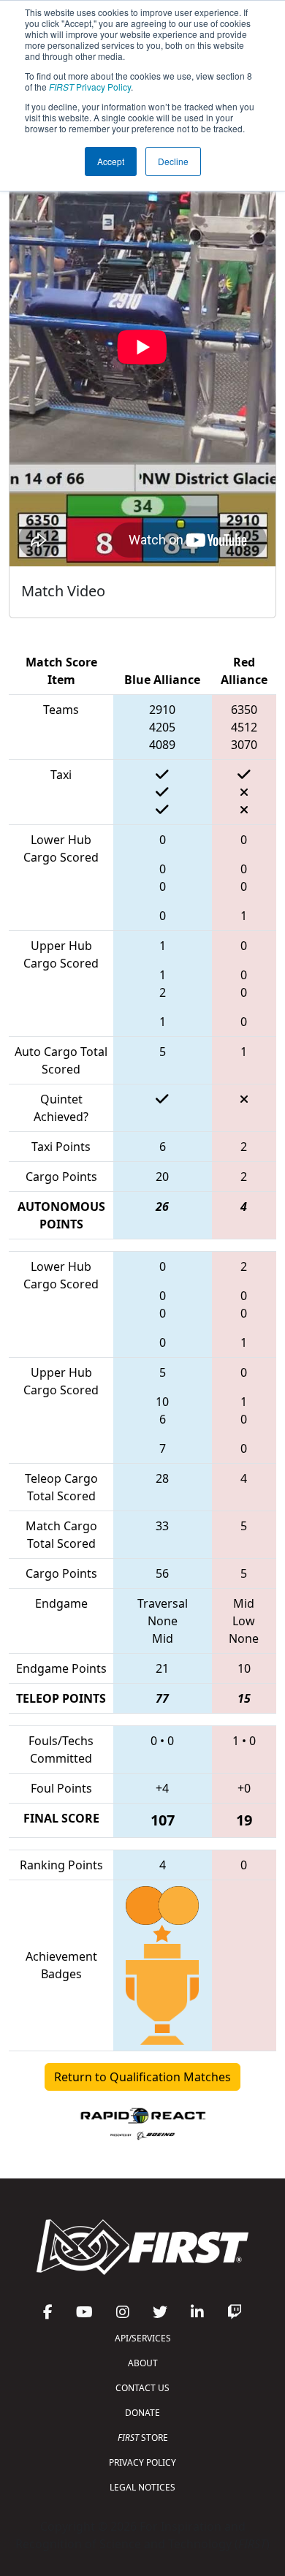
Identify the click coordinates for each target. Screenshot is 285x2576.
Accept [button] (111, 161)
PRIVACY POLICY (142, 2462)
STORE (143, 2438)
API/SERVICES (143, 2338)
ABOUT (143, 2363)
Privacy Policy (90, 87)
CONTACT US (142, 2388)
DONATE (142, 2413)
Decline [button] (173, 161)
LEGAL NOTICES (142, 2487)
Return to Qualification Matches (142, 2077)
